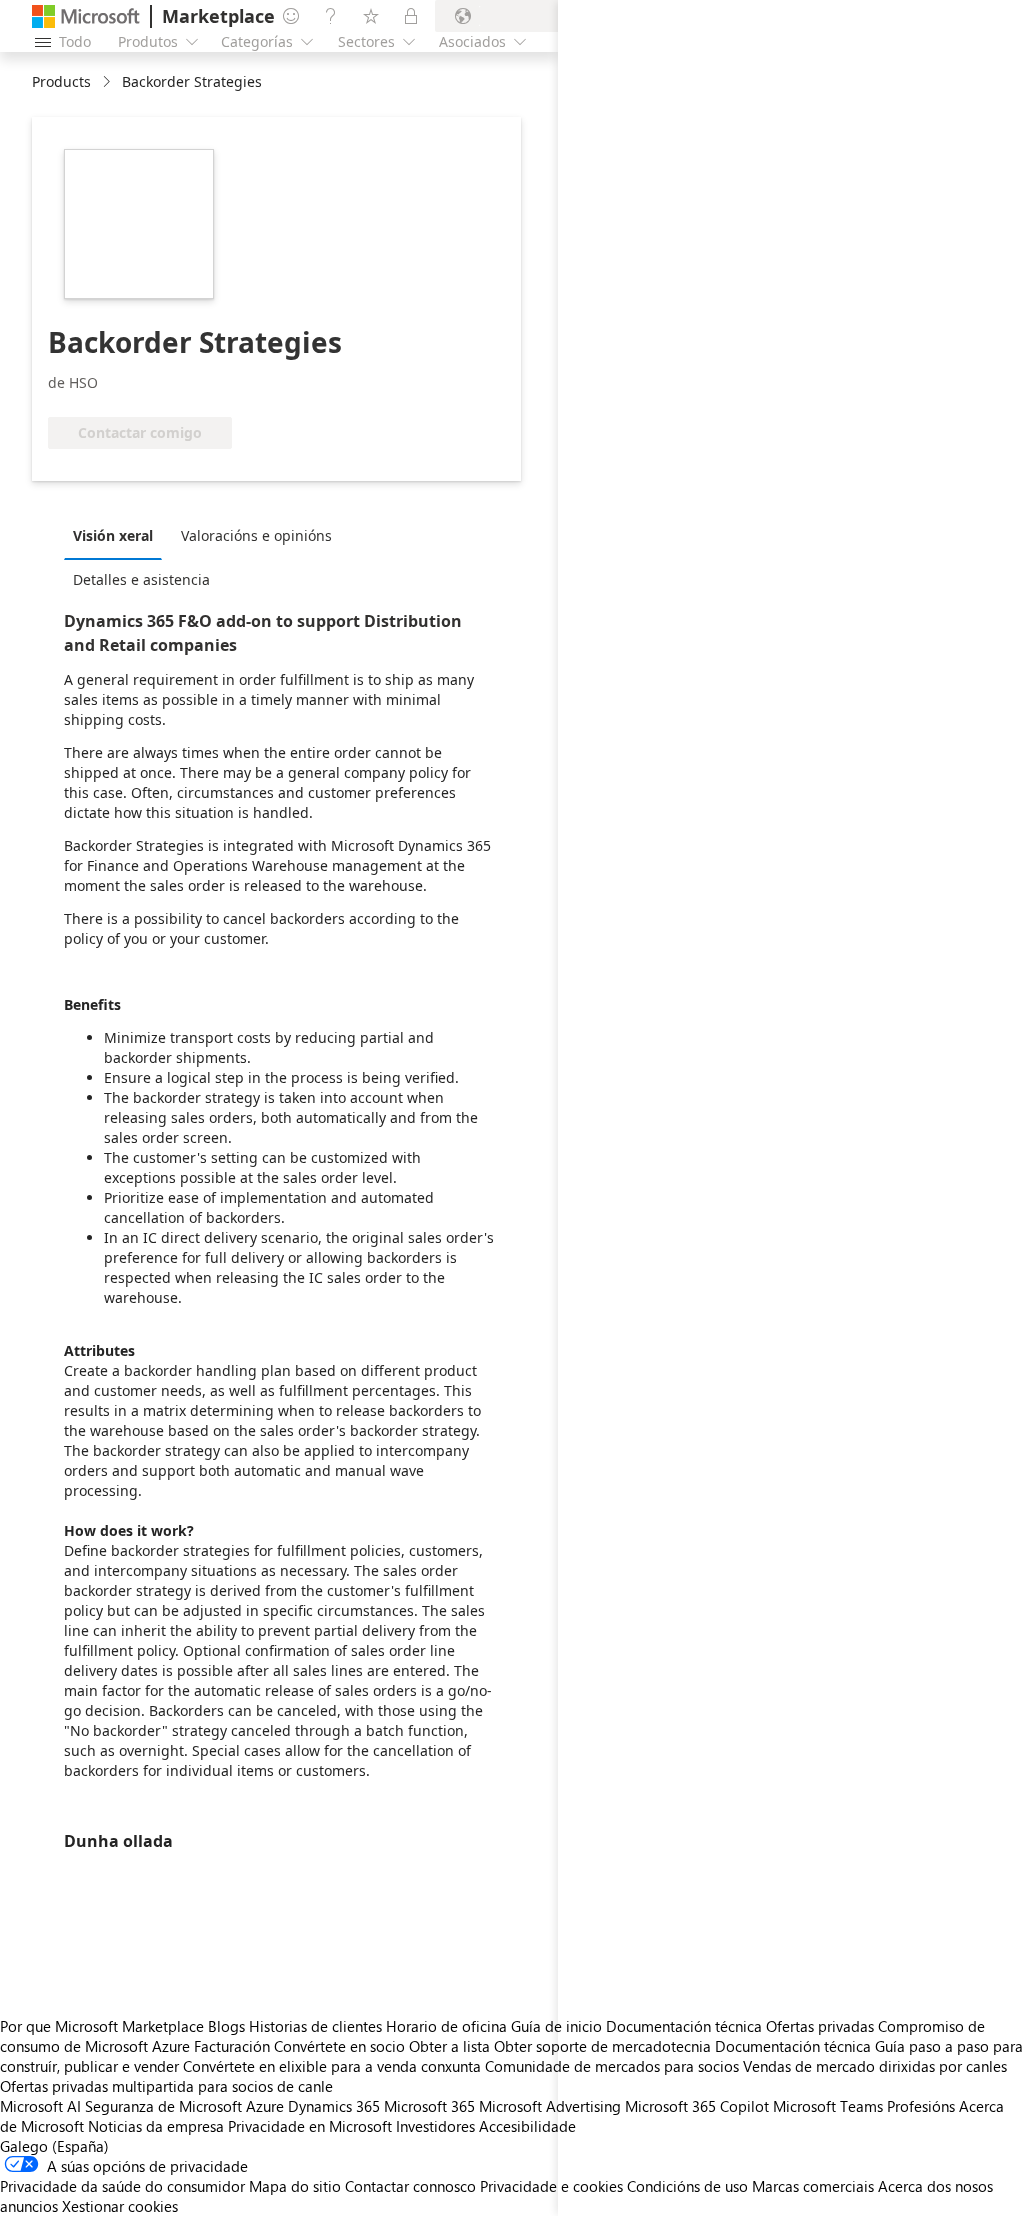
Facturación (232, 2046)
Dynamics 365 (334, 2106)
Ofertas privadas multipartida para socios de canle (166, 2086)
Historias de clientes (315, 2026)
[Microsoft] (86, 16)
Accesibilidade (527, 2126)
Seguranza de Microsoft (163, 2106)
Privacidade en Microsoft (310, 2126)
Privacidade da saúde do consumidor (122, 2186)
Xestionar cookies (120, 2206)
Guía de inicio (556, 2026)
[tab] (118, 535)
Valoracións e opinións (256, 535)
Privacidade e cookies (551, 2186)
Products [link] (61, 81)
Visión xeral (113, 535)
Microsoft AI (40, 2106)
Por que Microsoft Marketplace (102, 2026)
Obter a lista (449, 2046)
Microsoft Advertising (550, 2106)
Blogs (226, 2026)
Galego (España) (54, 2146)
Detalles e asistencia (141, 579)
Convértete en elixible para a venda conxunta (332, 2066)
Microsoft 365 (429, 2106)
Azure (265, 2106)
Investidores (435, 2126)
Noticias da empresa (156, 2126)
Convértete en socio (339, 2046)
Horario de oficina (446, 2026)
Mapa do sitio (295, 2186)
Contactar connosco (410, 2186)
